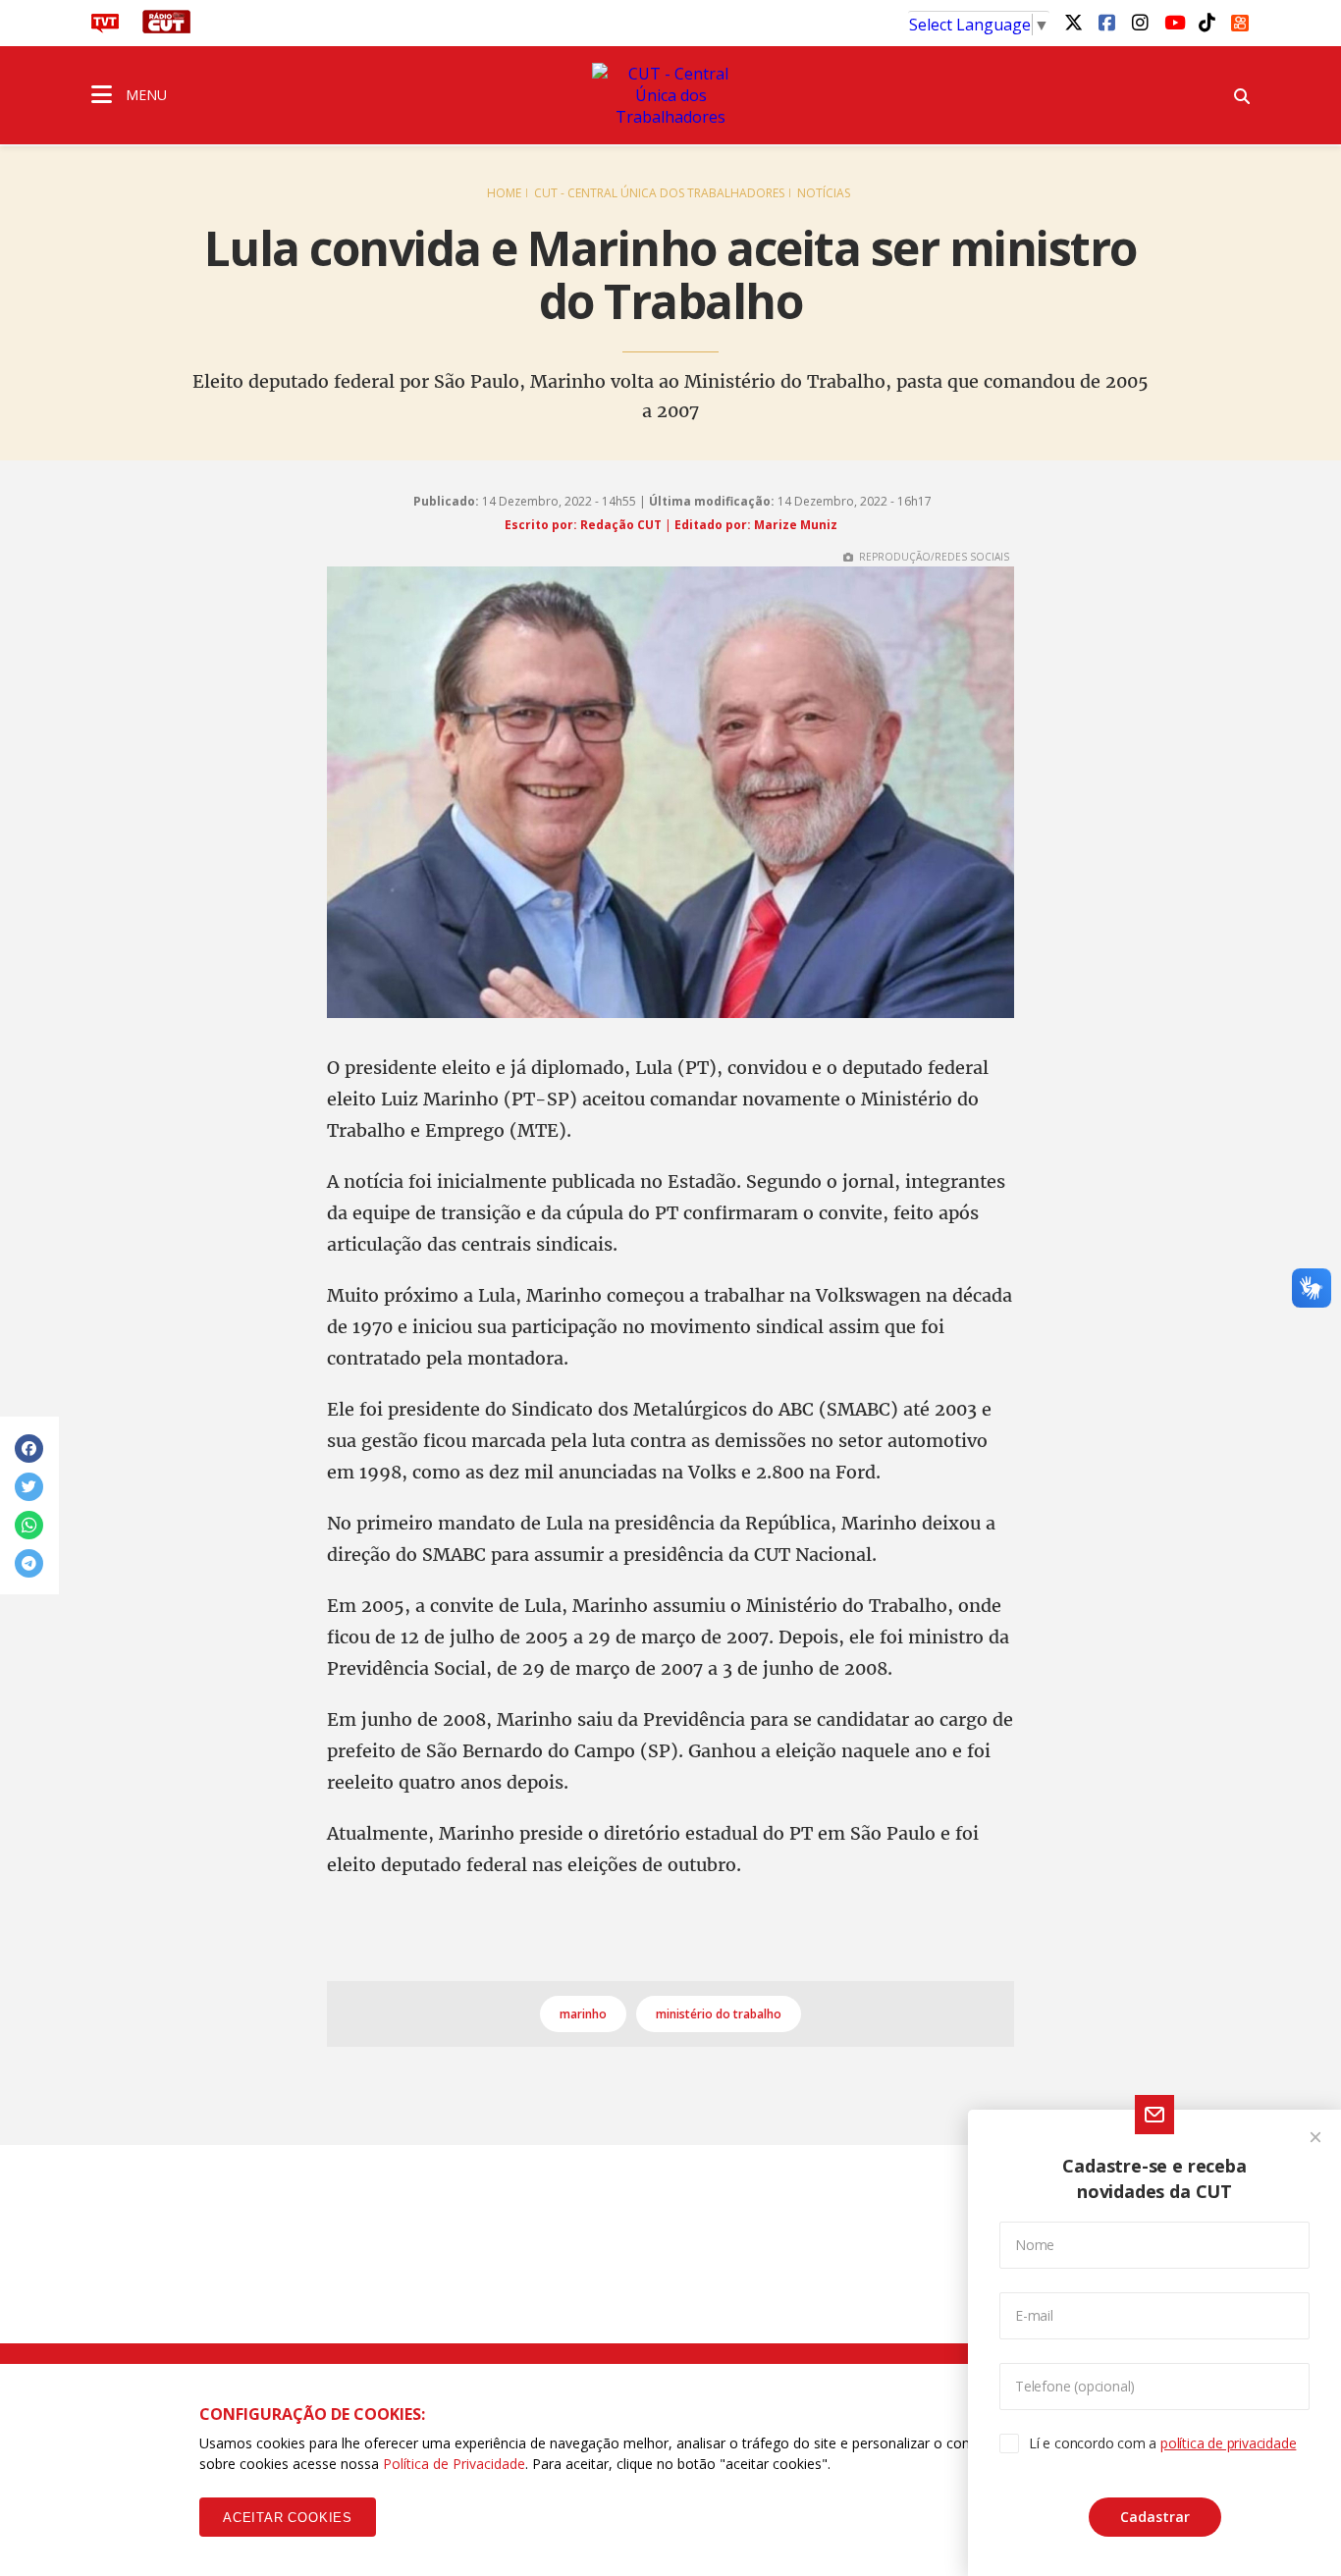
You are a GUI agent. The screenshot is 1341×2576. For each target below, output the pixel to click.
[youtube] (1173, 22)
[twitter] (1073, 22)
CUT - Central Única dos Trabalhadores (659, 193)
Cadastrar (1155, 2517)
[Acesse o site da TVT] (105, 27)
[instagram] (1140, 22)
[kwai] (1240, 20)
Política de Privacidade (454, 2464)
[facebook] (1106, 22)
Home (504, 193)
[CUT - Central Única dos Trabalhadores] (670, 95)
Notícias (824, 193)
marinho (583, 2014)
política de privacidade (1228, 2443)
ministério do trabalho (719, 2014)
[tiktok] (1207, 22)
